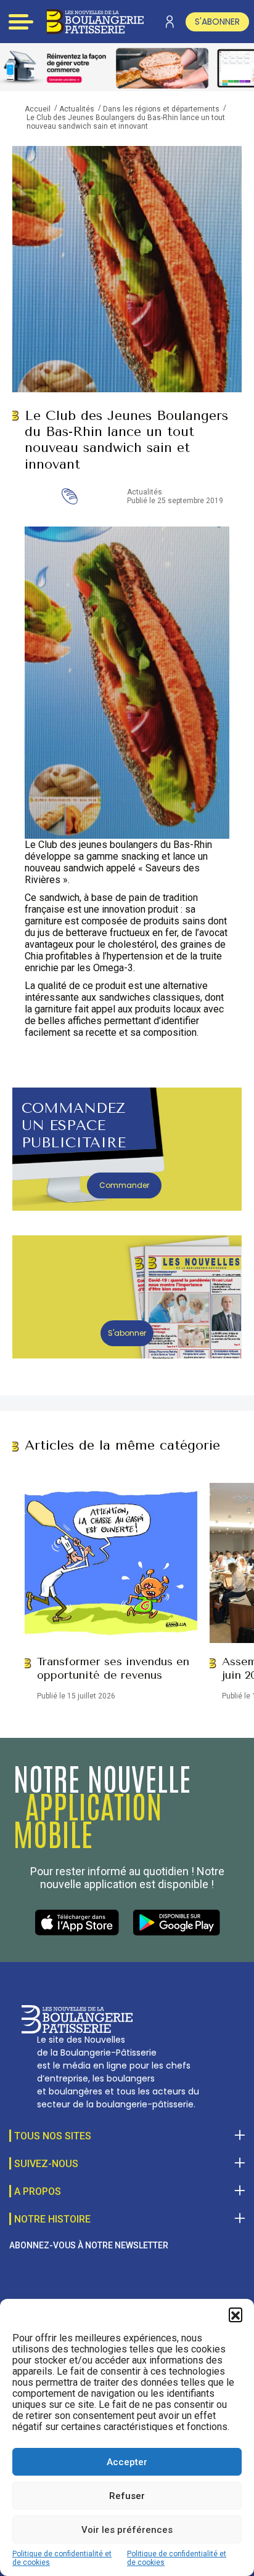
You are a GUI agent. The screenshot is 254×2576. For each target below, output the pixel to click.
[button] (236, 2314)
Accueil (38, 109)
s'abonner (217, 22)
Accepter (127, 2462)
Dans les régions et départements (161, 109)
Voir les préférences (127, 2530)
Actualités (77, 109)
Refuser (127, 2496)
